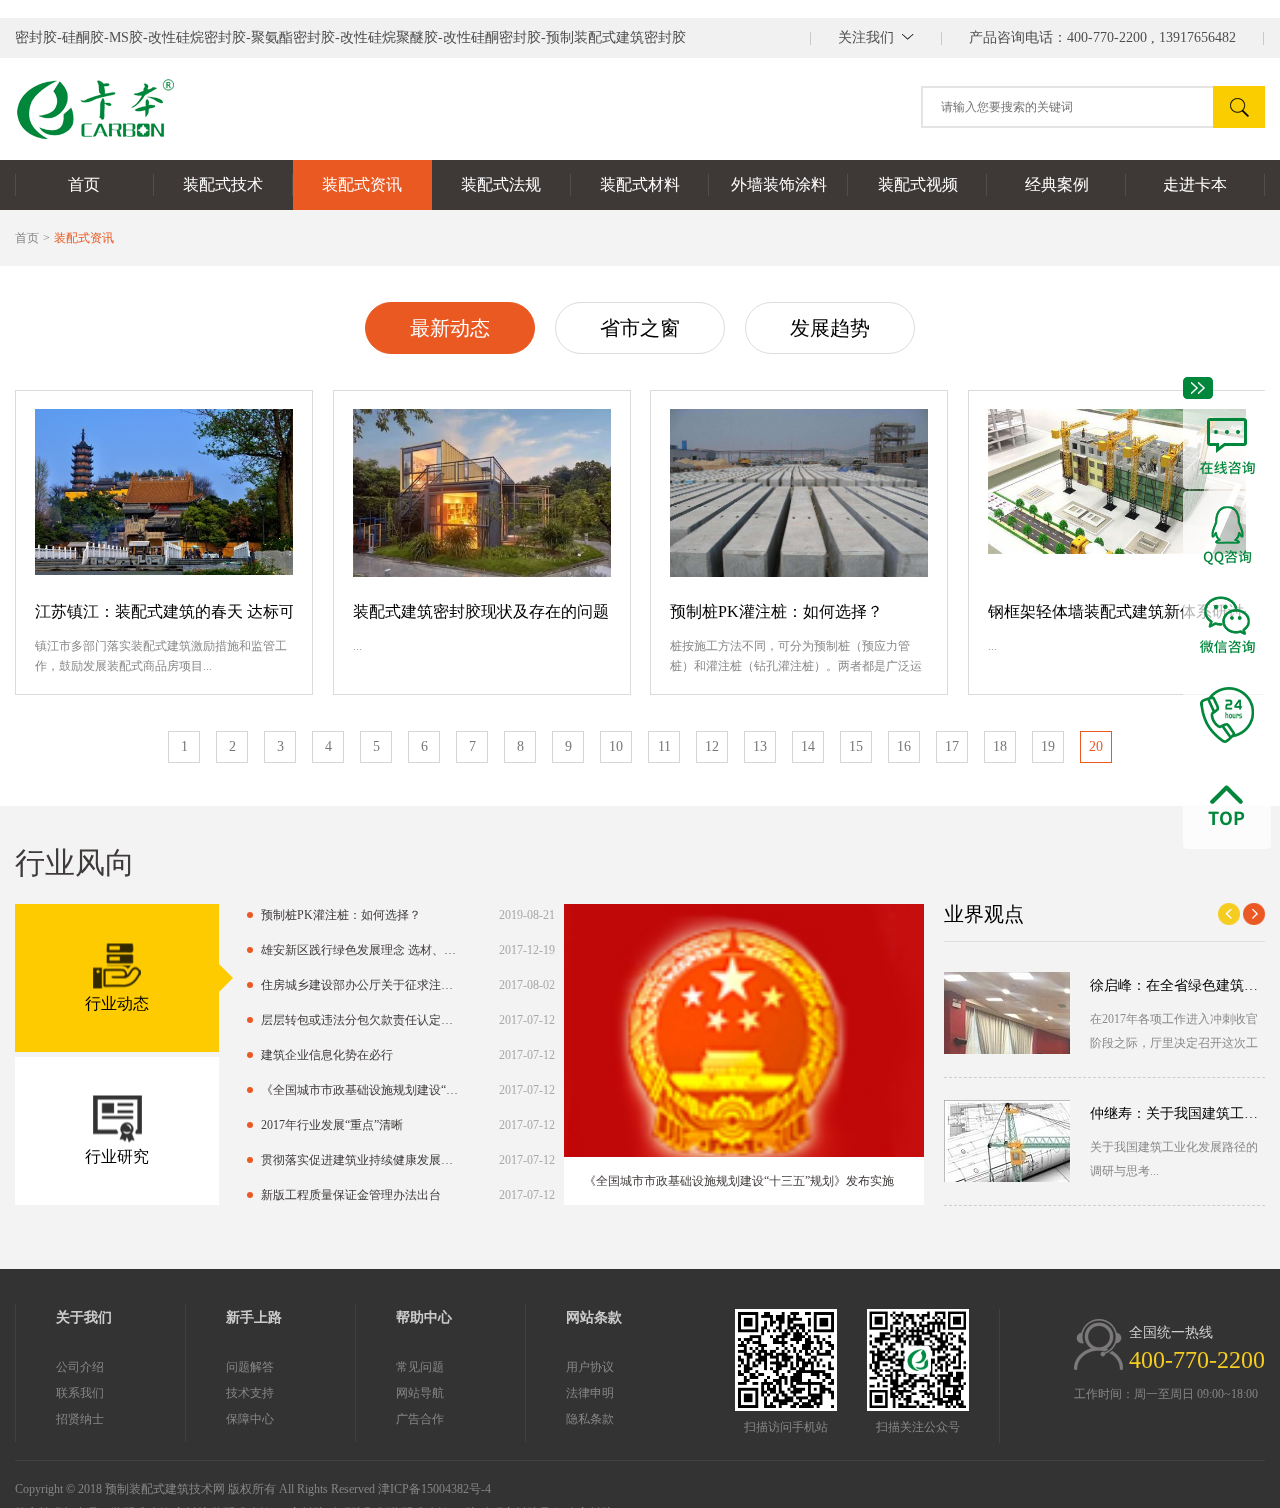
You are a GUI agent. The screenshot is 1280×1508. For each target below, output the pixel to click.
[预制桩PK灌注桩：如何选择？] (799, 493)
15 (856, 746)
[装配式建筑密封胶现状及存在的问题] (482, 493)
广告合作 (420, 1419)
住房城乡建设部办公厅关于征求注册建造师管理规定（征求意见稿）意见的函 (362, 985)
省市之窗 (640, 328)
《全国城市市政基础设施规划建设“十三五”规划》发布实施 (362, 1090)
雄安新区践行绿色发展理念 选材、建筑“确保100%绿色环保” (362, 950)
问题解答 (250, 1367)
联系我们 (80, 1393)
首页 (27, 238)
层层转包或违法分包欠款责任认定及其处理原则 (362, 1020)
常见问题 (420, 1367)
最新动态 (450, 328)
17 (952, 746)
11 (664, 746)
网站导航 (420, 1393)
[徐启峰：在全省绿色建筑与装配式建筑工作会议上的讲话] (1007, 1013)
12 (712, 746)
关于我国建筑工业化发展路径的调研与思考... (1174, 1159)
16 (904, 746)
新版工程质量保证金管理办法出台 (351, 1195)
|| (876, 37)
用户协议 (590, 1367)
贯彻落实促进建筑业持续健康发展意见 (362, 1160)
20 (1096, 746)
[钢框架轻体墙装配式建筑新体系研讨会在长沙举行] (1117, 493)
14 (808, 746)
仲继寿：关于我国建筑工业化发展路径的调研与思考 (1177, 1113)
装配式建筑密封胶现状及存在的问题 (481, 611)
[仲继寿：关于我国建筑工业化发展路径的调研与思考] (1007, 1141)
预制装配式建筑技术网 (165, 1489)
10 (616, 746)
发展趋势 (830, 328)
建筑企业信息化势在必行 (327, 1055)
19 (1048, 746)
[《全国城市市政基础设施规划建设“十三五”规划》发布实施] (744, 1030)
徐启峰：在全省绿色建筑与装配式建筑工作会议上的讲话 (1177, 985)
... (357, 646)
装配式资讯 (84, 238)
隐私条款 (590, 1419)
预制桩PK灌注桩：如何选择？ (776, 611)
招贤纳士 (80, 1419)
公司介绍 (80, 1367)
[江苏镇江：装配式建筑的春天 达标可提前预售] (164, 493)
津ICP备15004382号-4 (434, 1489)
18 (1000, 746)
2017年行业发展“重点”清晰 (332, 1125)
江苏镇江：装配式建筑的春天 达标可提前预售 (164, 611)
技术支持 (250, 1393)
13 (760, 746)
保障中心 (250, 1419)
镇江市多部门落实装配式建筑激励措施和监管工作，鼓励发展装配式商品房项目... (161, 656)
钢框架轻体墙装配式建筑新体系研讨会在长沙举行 (1117, 611)
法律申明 (590, 1393)
